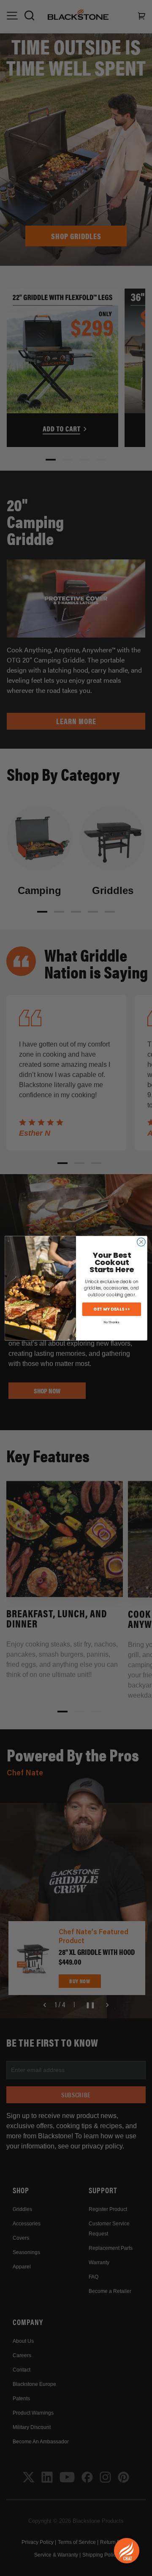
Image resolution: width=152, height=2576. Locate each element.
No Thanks (111, 1322)
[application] (127, 2551)
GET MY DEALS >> (111, 1309)
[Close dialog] (141, 1242)
